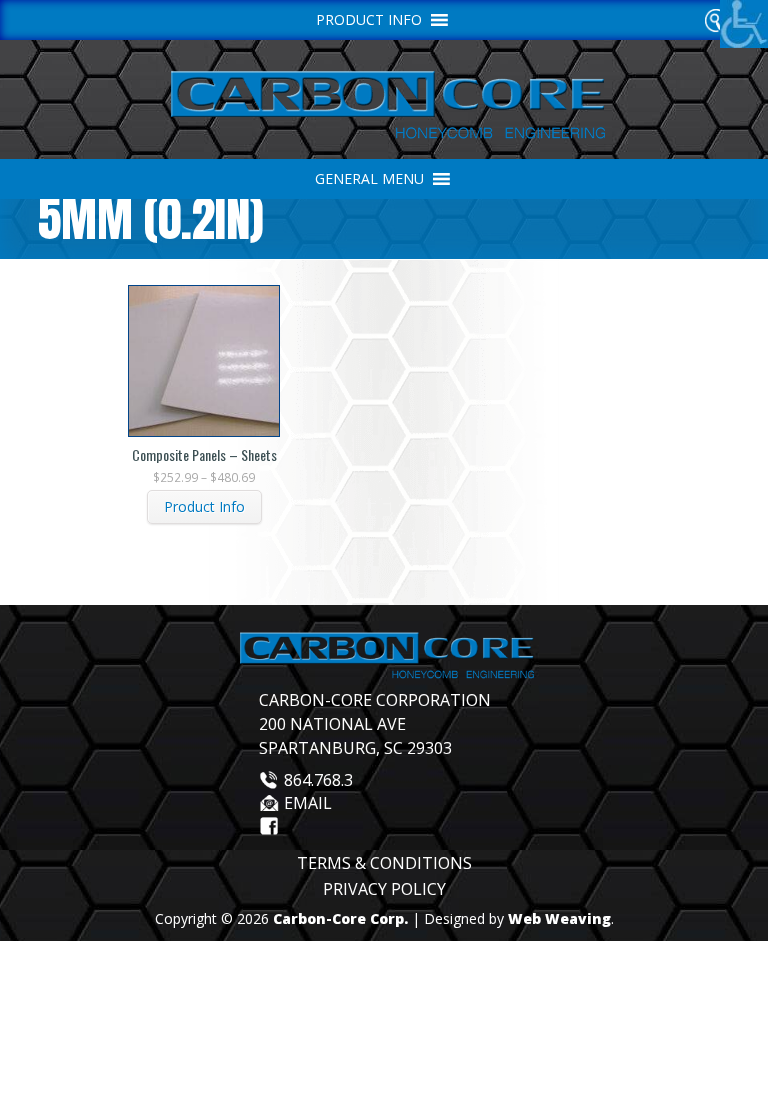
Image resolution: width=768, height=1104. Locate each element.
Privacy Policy (384, 889)
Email (308, 803)
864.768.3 (318, 780)
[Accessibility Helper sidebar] (744, 24)
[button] (369, 179)
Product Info (204, 506)
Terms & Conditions (384, 863)
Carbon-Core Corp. (340, 918)
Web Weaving (559, 918)
